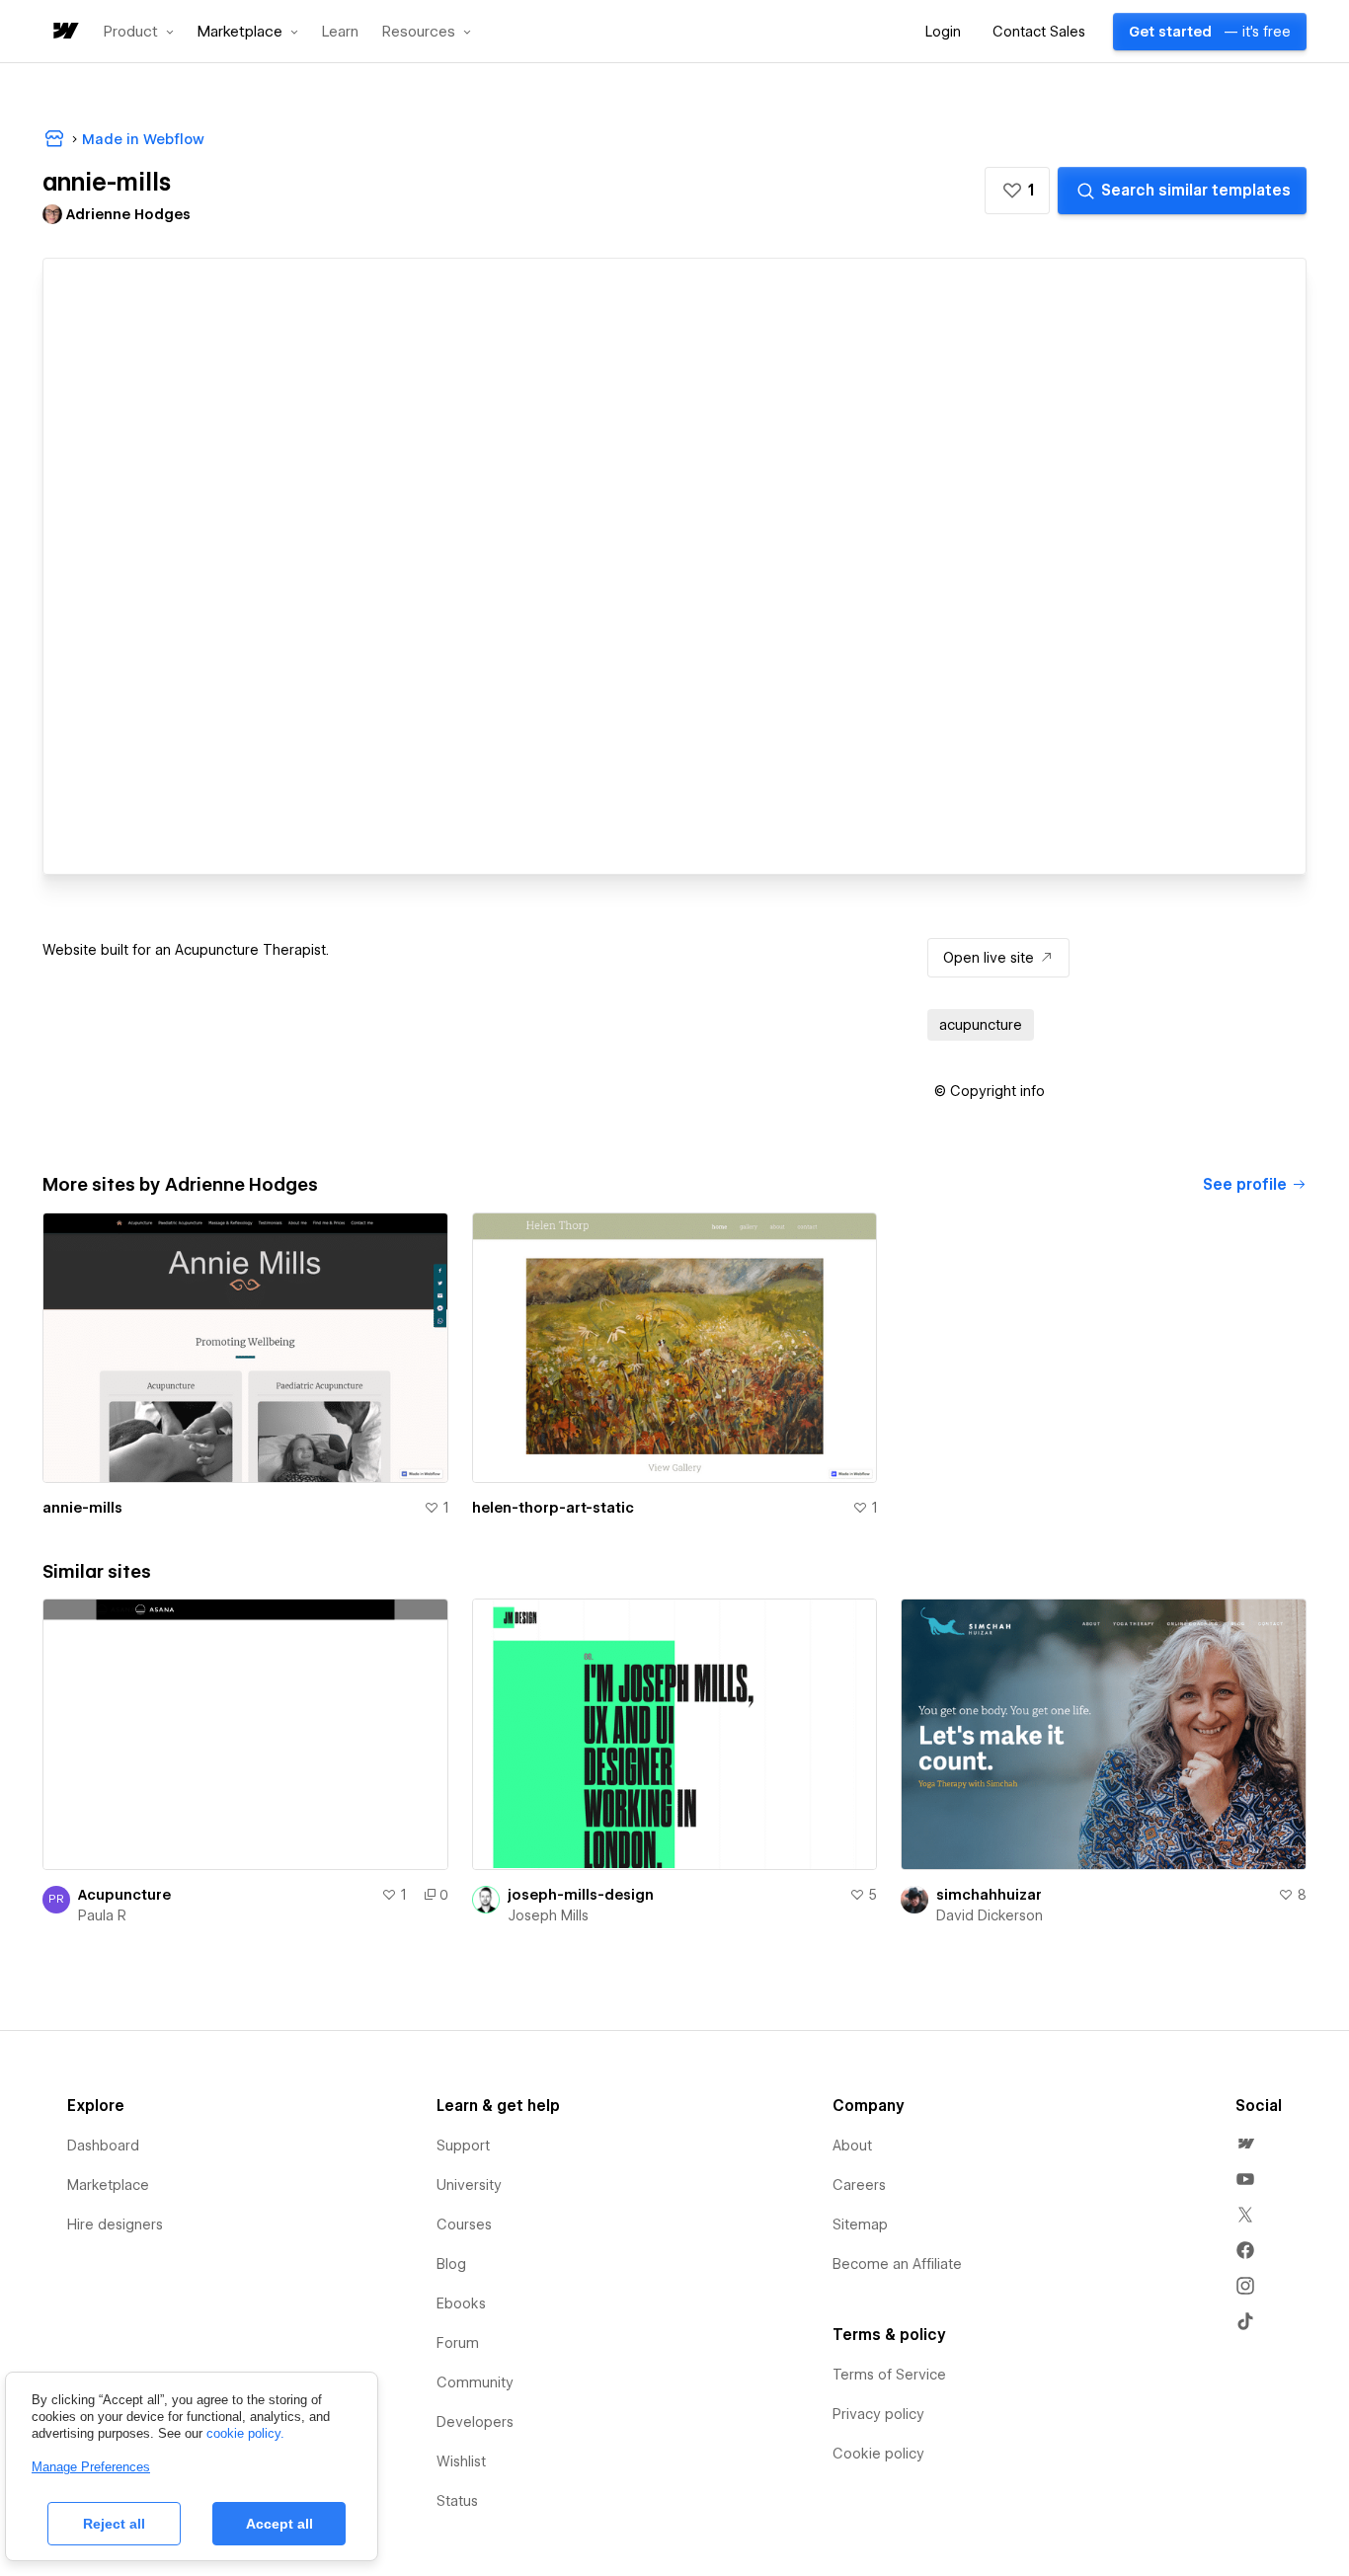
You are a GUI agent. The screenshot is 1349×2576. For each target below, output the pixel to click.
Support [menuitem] (463, 2146)
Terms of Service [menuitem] (889, 2375)
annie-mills (82, 1508)
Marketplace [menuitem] (108, 2185)
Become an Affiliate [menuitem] (897, 2264)
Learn (340, 32)
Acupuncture (124, 1895)
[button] (139, 32)
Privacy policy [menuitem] (878, 2414)
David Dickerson (990, 1915)
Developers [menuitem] (475, 2422)
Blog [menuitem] (451, 2264)
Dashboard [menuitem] (103, 2146)
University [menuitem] (469, 2185)
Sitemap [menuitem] (860, 2225)
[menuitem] (1245, 2144)
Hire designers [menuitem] (115, 2225)
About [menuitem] (852, 2146)
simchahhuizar (989, 1895)
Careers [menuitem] (859, 2185)
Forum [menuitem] (458, 2343)
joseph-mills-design (581, 1895)
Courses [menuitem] (464, 2225)
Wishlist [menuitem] (461, 2461)
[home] (64, 32)
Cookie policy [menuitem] (878, 2454)
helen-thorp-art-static (553, 1508)
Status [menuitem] (457, 2501)
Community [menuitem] (475, 2382)
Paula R (102, 1915)
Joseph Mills (548, 1915)
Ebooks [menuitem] (461, 2303)
